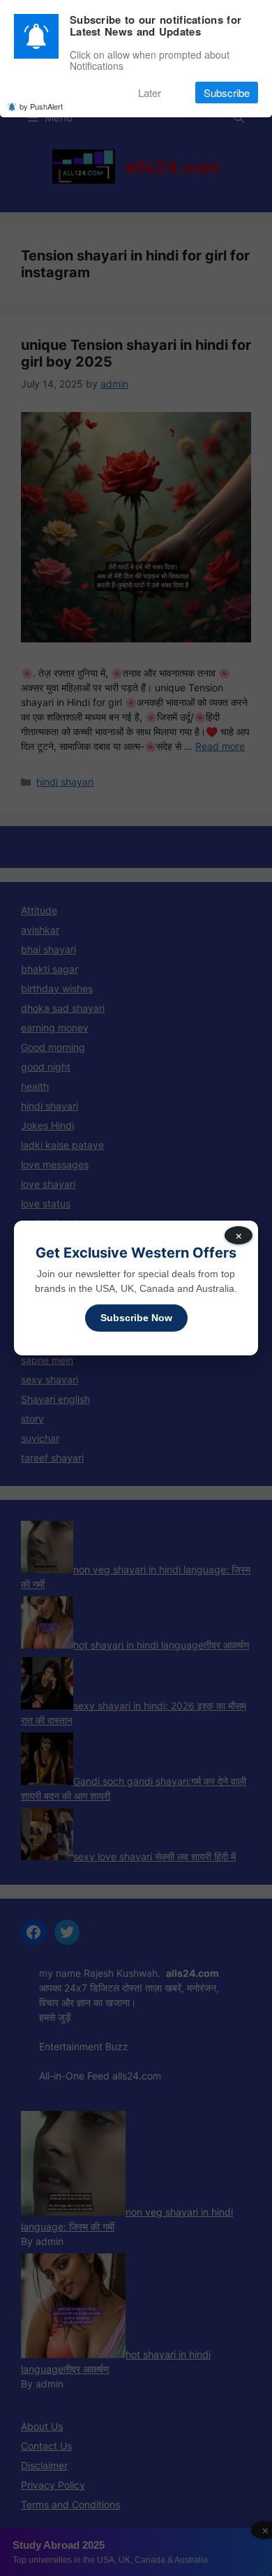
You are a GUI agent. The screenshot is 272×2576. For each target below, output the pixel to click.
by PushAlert (41, 106)
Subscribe (227, 93)
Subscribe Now (136, 1318)
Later (150, 93)
